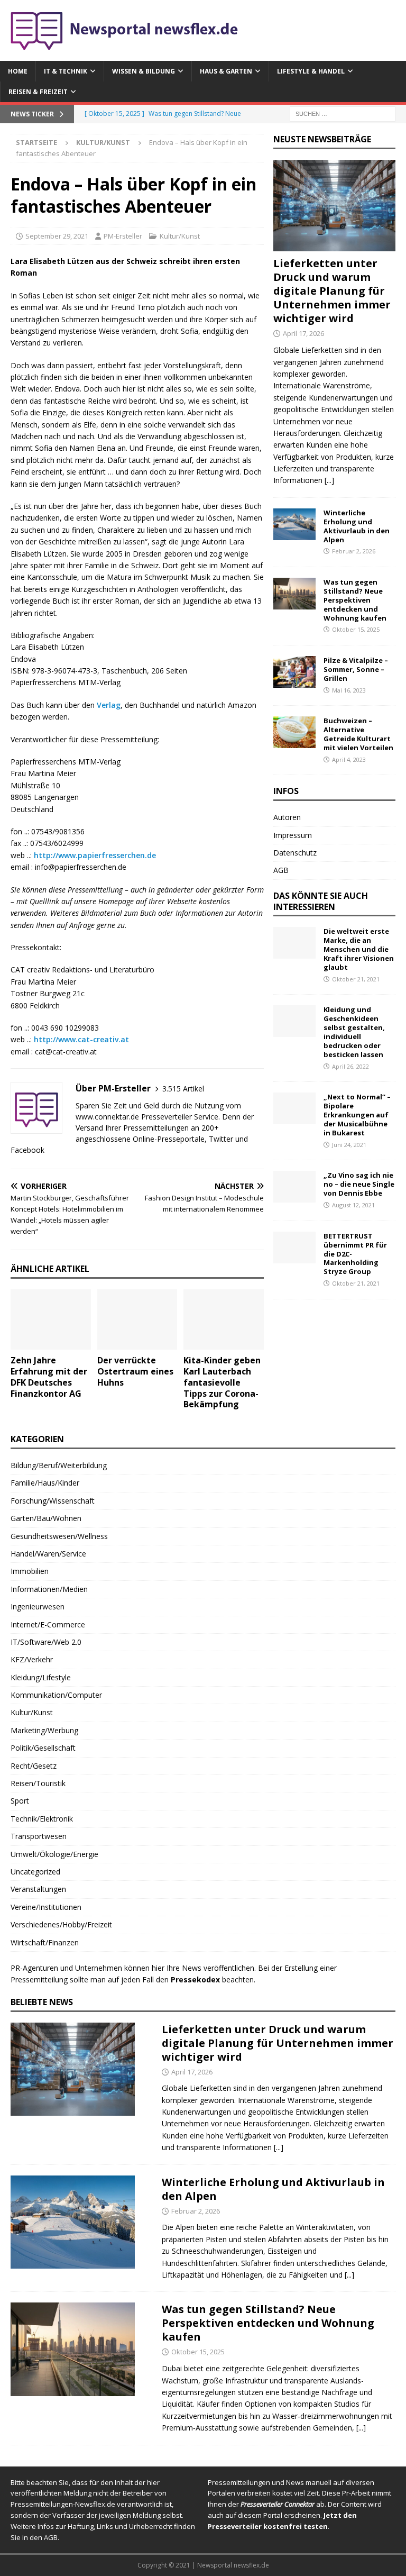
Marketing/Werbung (44, 1730)
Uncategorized (35, 1872)
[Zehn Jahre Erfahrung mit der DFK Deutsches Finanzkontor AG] (51, 1319)
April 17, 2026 (303, 333)
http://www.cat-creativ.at (81, 1039)
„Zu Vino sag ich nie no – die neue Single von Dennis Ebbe (359, 1184)
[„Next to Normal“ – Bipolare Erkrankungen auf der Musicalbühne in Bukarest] (294, 1108)
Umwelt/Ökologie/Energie (54, 1854)
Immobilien (30, 1571)
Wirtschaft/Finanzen (45, 1942)
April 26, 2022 (350, 1066)
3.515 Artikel (183, 1089)
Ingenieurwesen (38, 1606)
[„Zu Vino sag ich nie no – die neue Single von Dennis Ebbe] (294, 1187)
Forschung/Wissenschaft (53, 1501)
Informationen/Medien (49, 1589)
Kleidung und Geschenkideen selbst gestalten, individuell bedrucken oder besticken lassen (354, 1032)
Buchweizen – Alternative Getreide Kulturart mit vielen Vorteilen (358, 734)
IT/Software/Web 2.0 (46, 1642)
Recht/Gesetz (34, 1766)
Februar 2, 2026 (354, 551)
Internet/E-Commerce (48, 1624)
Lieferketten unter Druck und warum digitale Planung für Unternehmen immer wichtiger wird (332, 291)
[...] (329, 480)
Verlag (109, 705)
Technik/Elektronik (42, 1819)
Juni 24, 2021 (349, 1145)
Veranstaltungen (38, 1889)
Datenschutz (295, 853)
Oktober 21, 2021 (356, 979)
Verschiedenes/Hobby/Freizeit (61, 1924)
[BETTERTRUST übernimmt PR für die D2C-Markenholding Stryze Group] (294, 1248)
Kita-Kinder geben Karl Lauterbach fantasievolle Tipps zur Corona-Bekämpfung (222, 1382)
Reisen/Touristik (38, 1783)
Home (18, 71)
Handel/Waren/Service (48, 1554)
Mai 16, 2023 (349, 690)
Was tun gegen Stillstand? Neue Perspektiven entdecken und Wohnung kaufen (355, 600)
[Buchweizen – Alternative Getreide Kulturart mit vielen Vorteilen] (294, 732)
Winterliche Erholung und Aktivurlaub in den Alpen (357, 526)
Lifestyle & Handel (311, 71)
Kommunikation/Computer (56, 1695)
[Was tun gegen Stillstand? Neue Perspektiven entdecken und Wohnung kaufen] (294, 594)
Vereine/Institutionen (46, 1907)
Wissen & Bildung (144, 71)
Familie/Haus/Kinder (45, 1483)
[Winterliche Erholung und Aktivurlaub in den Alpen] (294, 524)
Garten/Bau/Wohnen (46, 1518)
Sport (20, 1801)
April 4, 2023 (349, 759)
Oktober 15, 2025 (356, 629)
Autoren (287, 817)
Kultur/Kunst (180, 236)
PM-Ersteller (123, 236)
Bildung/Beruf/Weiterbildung (59, 1465)
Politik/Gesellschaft (43, 1748)
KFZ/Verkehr (32, 1659)
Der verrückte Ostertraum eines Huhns (135, 1371)
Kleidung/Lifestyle (41, 1677)
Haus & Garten (226, 71)
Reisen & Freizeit (38, 92)
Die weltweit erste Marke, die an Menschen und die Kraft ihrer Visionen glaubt (359, 949)
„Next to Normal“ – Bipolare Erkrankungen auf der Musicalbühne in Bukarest (357, 1115)
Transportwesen (39, 1836)
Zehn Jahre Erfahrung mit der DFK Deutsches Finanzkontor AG (49, 1377)
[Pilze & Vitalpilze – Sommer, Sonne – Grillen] (294, 672)
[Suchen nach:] (343, 113)
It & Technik (66, 71)
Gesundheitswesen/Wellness (59, 1536)
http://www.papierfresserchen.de (95, 855)
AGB (281, 870)
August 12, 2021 (353, 1205)
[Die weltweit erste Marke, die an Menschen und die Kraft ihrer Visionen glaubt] (294, 943)
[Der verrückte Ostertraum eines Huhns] (137, 1319)
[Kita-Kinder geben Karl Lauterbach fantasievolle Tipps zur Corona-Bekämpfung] (224, 1319)
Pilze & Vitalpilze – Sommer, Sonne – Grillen (356, 669)
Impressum (293, 835)
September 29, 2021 (57, 236)
